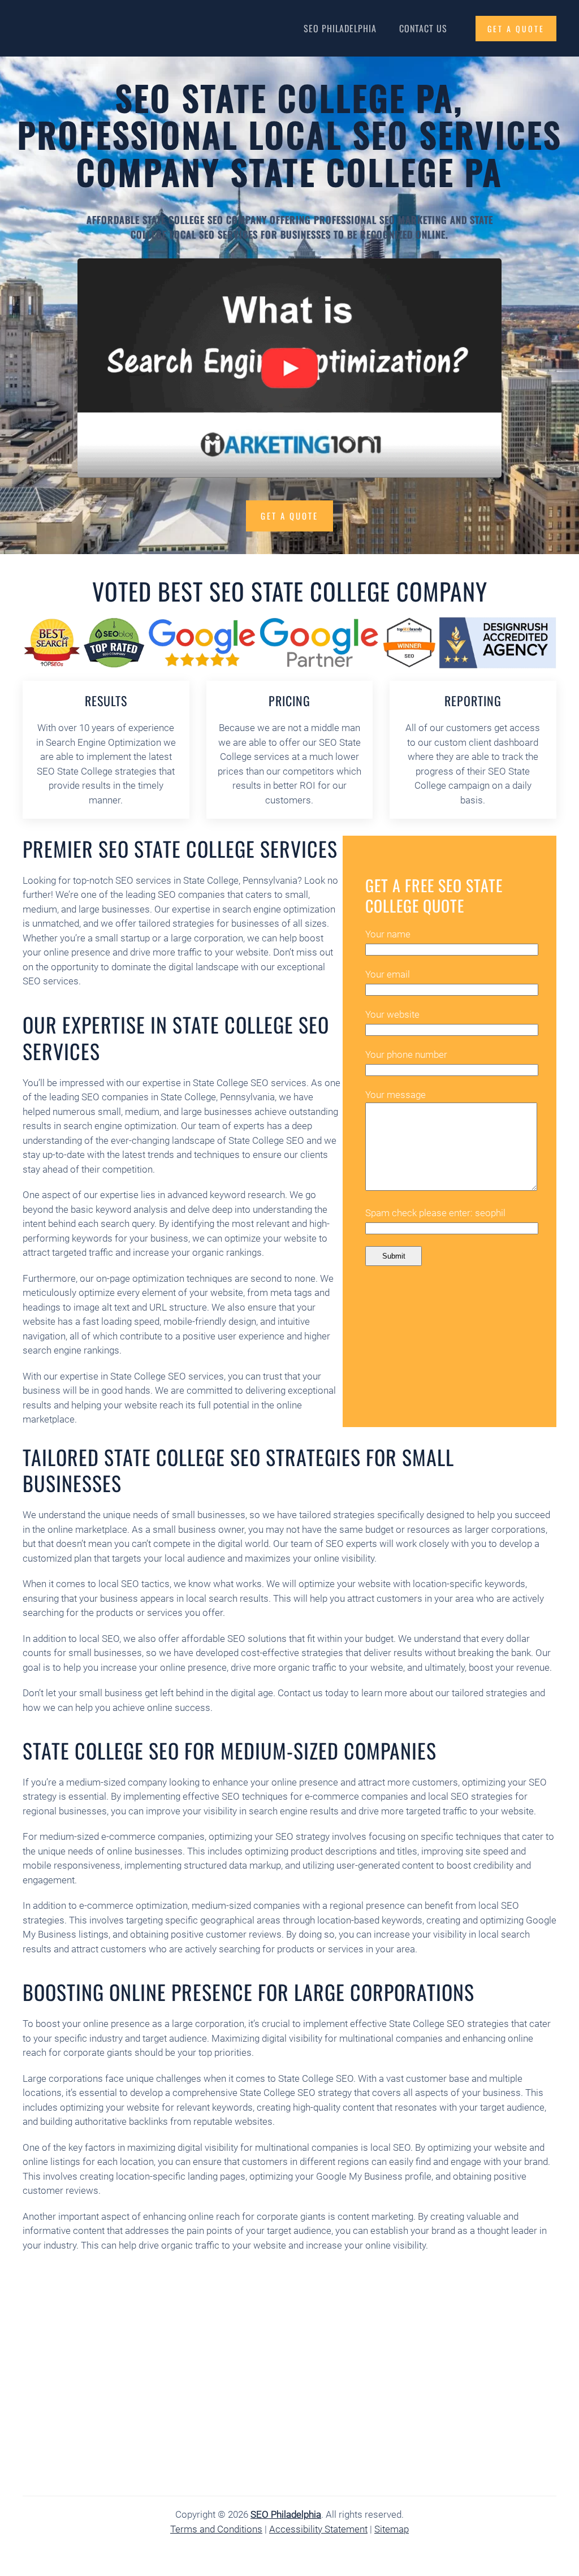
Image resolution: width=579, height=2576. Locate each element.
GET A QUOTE (516, 29)
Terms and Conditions (216, 2529)
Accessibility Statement (318, 2529)
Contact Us (423, 28)
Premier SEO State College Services (180, 848)
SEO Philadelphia (340, 28)
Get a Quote (289, 516)
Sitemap (392, 2529)
